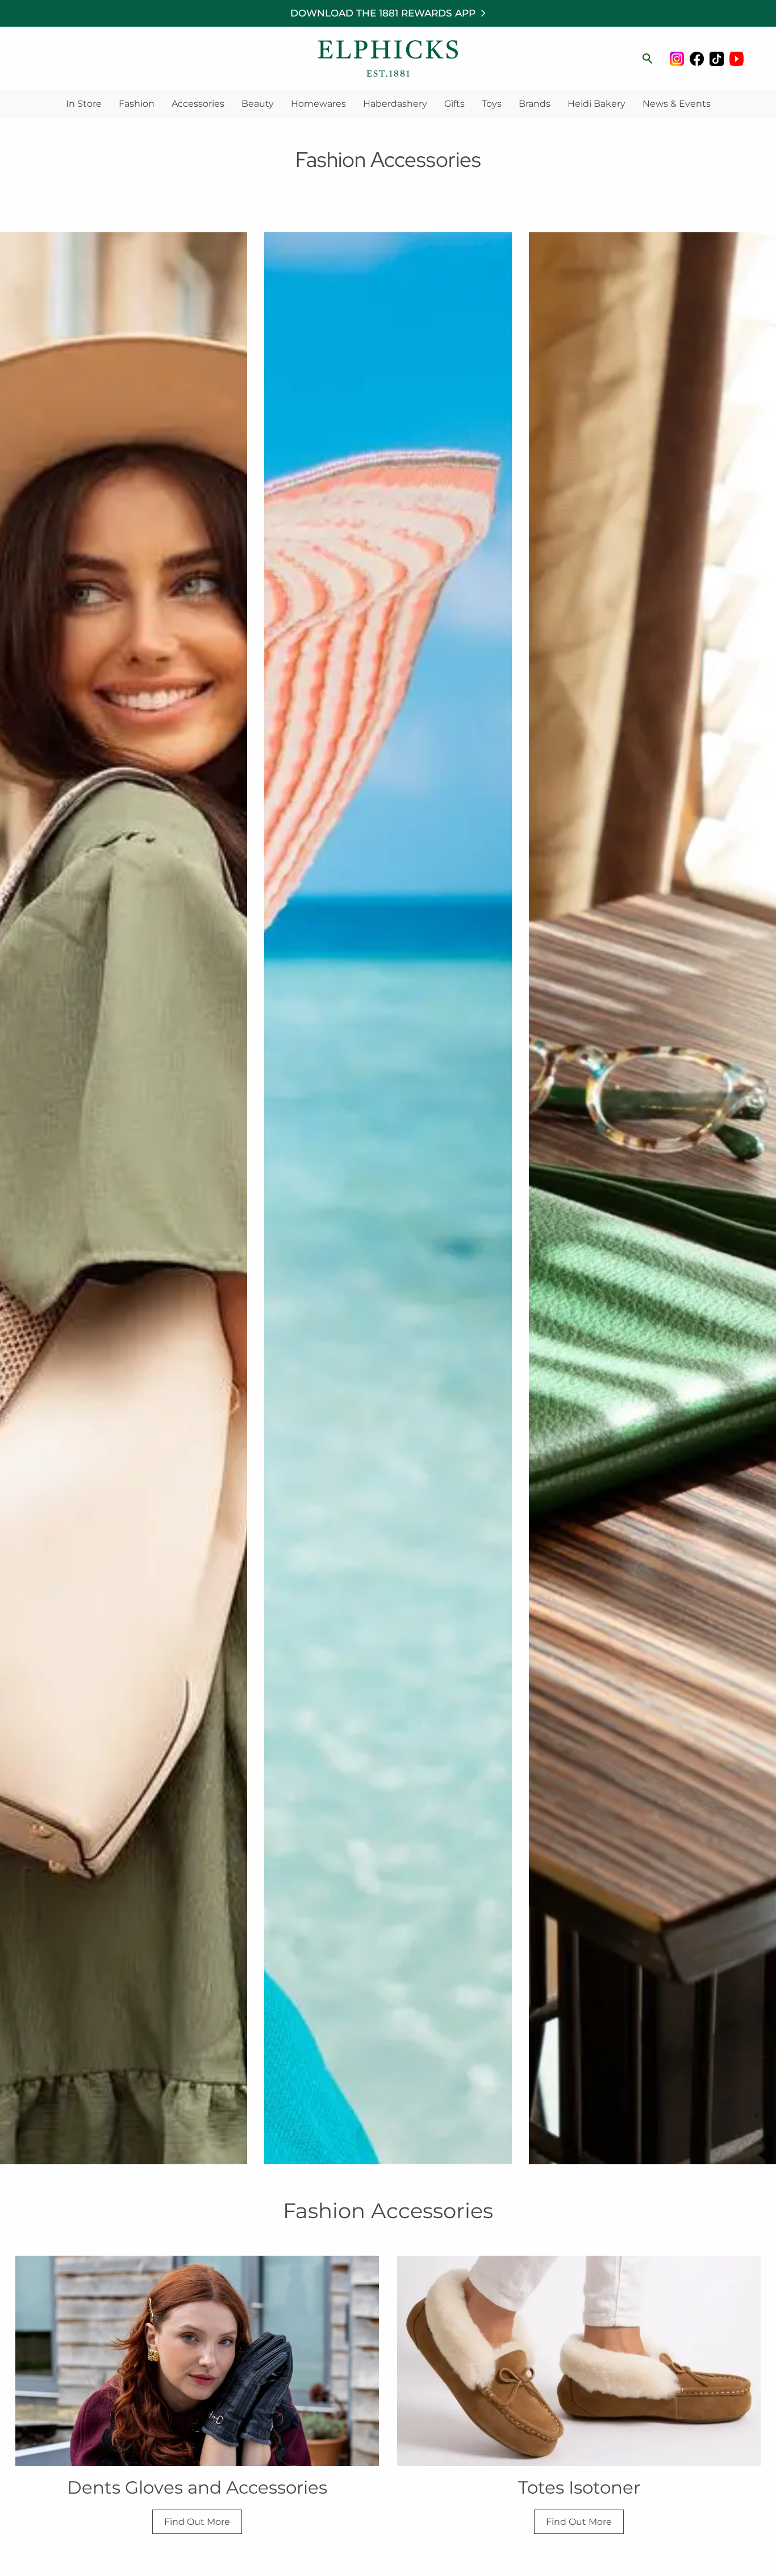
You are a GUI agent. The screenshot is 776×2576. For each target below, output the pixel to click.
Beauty (258, 104)
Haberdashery (395, 104)
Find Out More (197, 2522)
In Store (84, 104)
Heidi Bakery (596, 104)
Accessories (198, 104)
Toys (492, 104)
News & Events (677, 104)
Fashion (137, 104)
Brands (535, 104)
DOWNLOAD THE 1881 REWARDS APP (383, 13)
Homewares (318, 104)
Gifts (454, 104)
